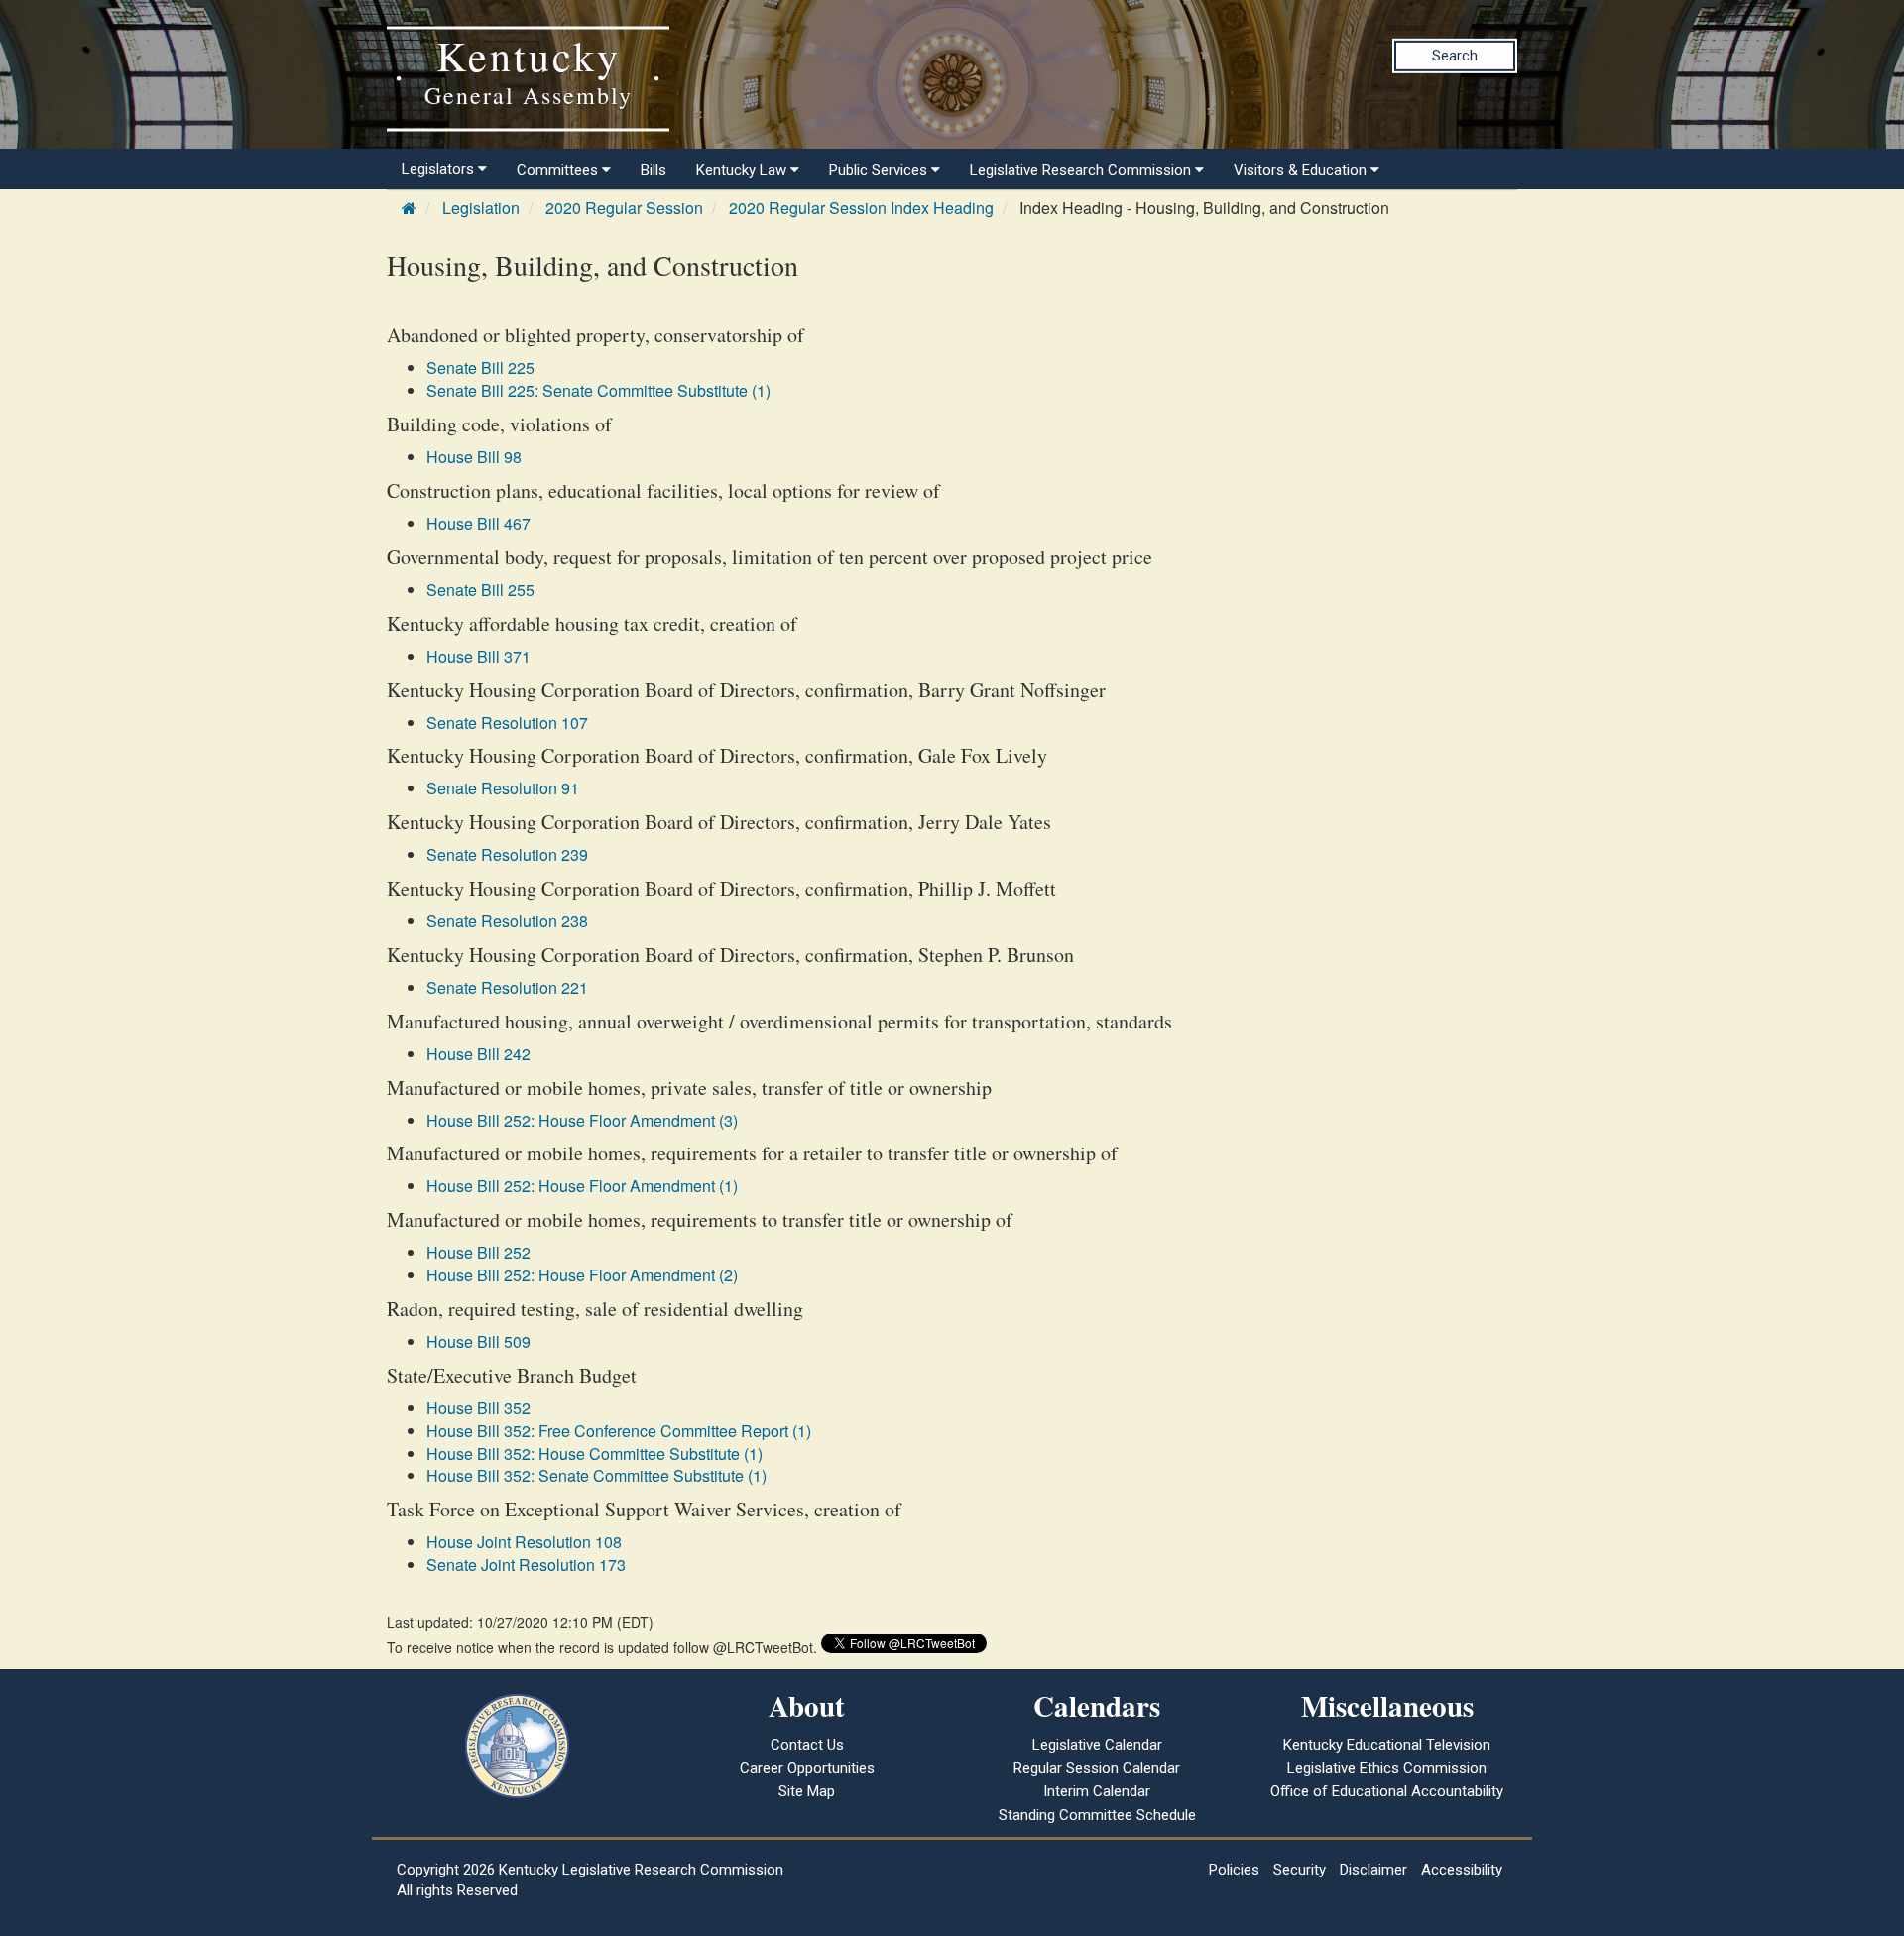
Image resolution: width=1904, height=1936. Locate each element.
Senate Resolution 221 (507, 987)
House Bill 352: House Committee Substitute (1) (595, 1453)
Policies (1234, 1870)
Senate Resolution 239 (507, 854)
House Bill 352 (478, 1408)
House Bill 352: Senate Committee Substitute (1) (596, 1475)
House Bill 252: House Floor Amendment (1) (582, 1186)
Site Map (807, 1791)
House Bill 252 (478, 1252)
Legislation (481, 208)
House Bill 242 (478, 1054)
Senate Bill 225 (480, 367)
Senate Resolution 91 (503, 788)
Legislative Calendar (1097, 1745)
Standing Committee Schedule (1097, 1815)
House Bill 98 (474, 457)
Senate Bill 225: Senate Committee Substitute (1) (598, 390)
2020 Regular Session (624, 208)
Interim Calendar (1097, 1791)
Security (1300, 1870)
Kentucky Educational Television (1387, 1745)
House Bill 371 (478, 656)
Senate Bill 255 (480, 590)
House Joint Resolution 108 (524, 1542)
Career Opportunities (807, 1768)
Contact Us (807, 1745)
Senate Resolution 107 (507, 723)
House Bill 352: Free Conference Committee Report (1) (619, 1431)
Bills (654, 170)
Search (1455, 56)
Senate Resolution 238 (507, 921)
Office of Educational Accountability (1387, 1791)
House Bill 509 (478, 1341)
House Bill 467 (478, 523)
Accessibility (1462, 1870)
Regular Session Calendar (1097, 1768)
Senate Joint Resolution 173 (526, 1565)
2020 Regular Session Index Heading (861, 208)
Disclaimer (1373, 1870)
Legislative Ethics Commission (1387, 1768)
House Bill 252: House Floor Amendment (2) (582, 1275)
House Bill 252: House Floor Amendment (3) (582, 1120)
